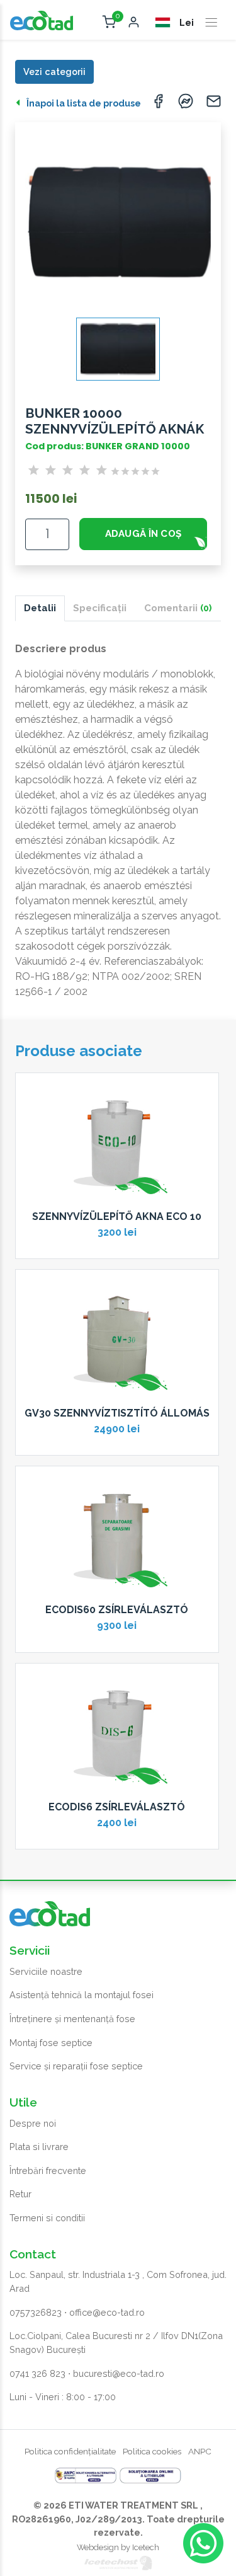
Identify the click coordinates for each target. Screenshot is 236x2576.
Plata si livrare (39, 2147)
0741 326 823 (37, 2373)
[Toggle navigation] (211, 23)
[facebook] (158, 104)
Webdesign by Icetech (118, 2547)
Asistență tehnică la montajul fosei (81, 1995)
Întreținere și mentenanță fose (72, 2019)
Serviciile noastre (46, 1971)
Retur (20, 2194)
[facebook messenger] (186, 104)
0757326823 (36, 2312)
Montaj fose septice (51, 2043)
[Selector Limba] (164, 22)
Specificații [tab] (100, 608)
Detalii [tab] (40, 608)
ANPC (200, 2451)
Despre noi (33, 2123)
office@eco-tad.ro (107, 2312)
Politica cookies (152, 2451)
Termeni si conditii (47, 2218)
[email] (213, 104)
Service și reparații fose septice (76, 2066)
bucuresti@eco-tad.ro (119, 2373)
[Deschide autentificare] (134, 23)
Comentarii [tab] (178, 608)
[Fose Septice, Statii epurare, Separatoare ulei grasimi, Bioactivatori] (42, 20)
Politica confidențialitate (70, 2451)
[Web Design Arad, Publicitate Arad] (118, 2562)
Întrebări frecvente (48, 2171)
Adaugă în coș (143, 534)
